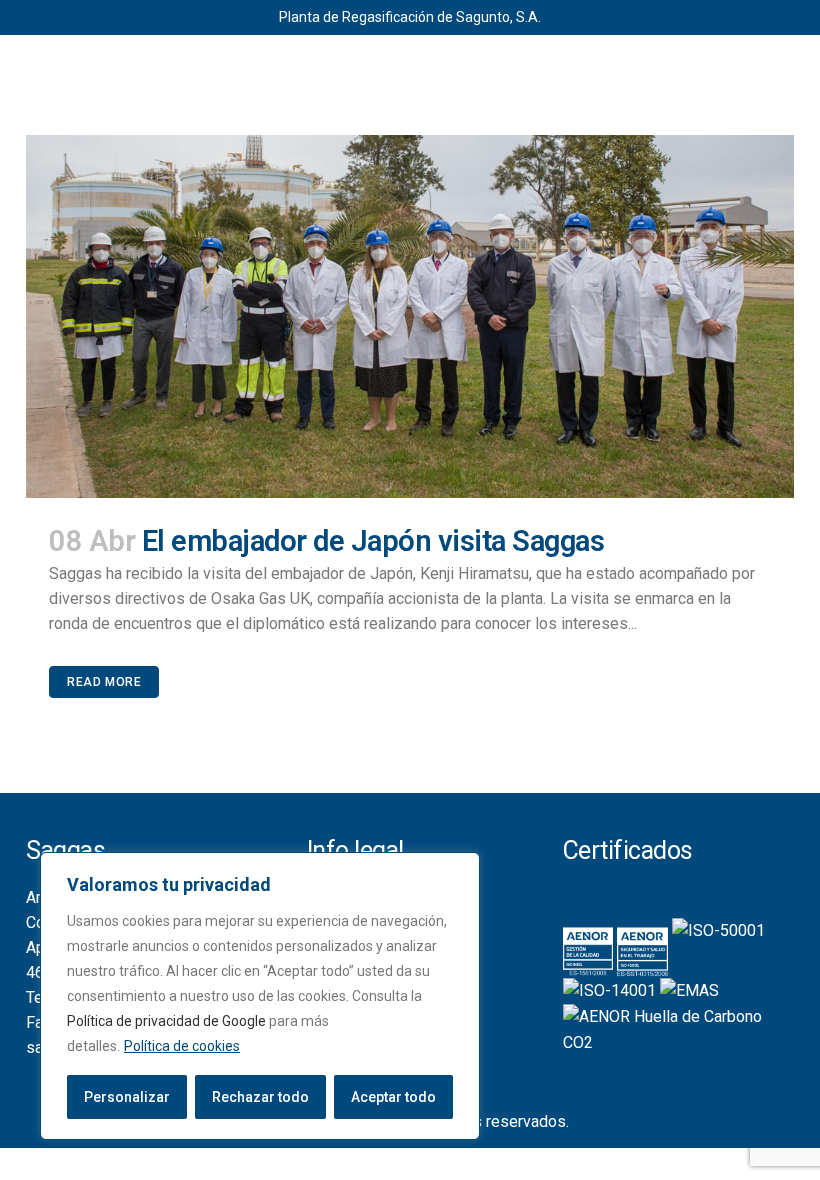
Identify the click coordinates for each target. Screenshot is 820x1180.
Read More (104, 682)
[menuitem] (391, 63)
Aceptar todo (393, 1097)
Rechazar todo (260, 1097)
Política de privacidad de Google (166, 1021)
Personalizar (127, 1097)
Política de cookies (182, 1046)
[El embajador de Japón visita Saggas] (410, 316)
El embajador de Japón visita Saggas (373, 541)
